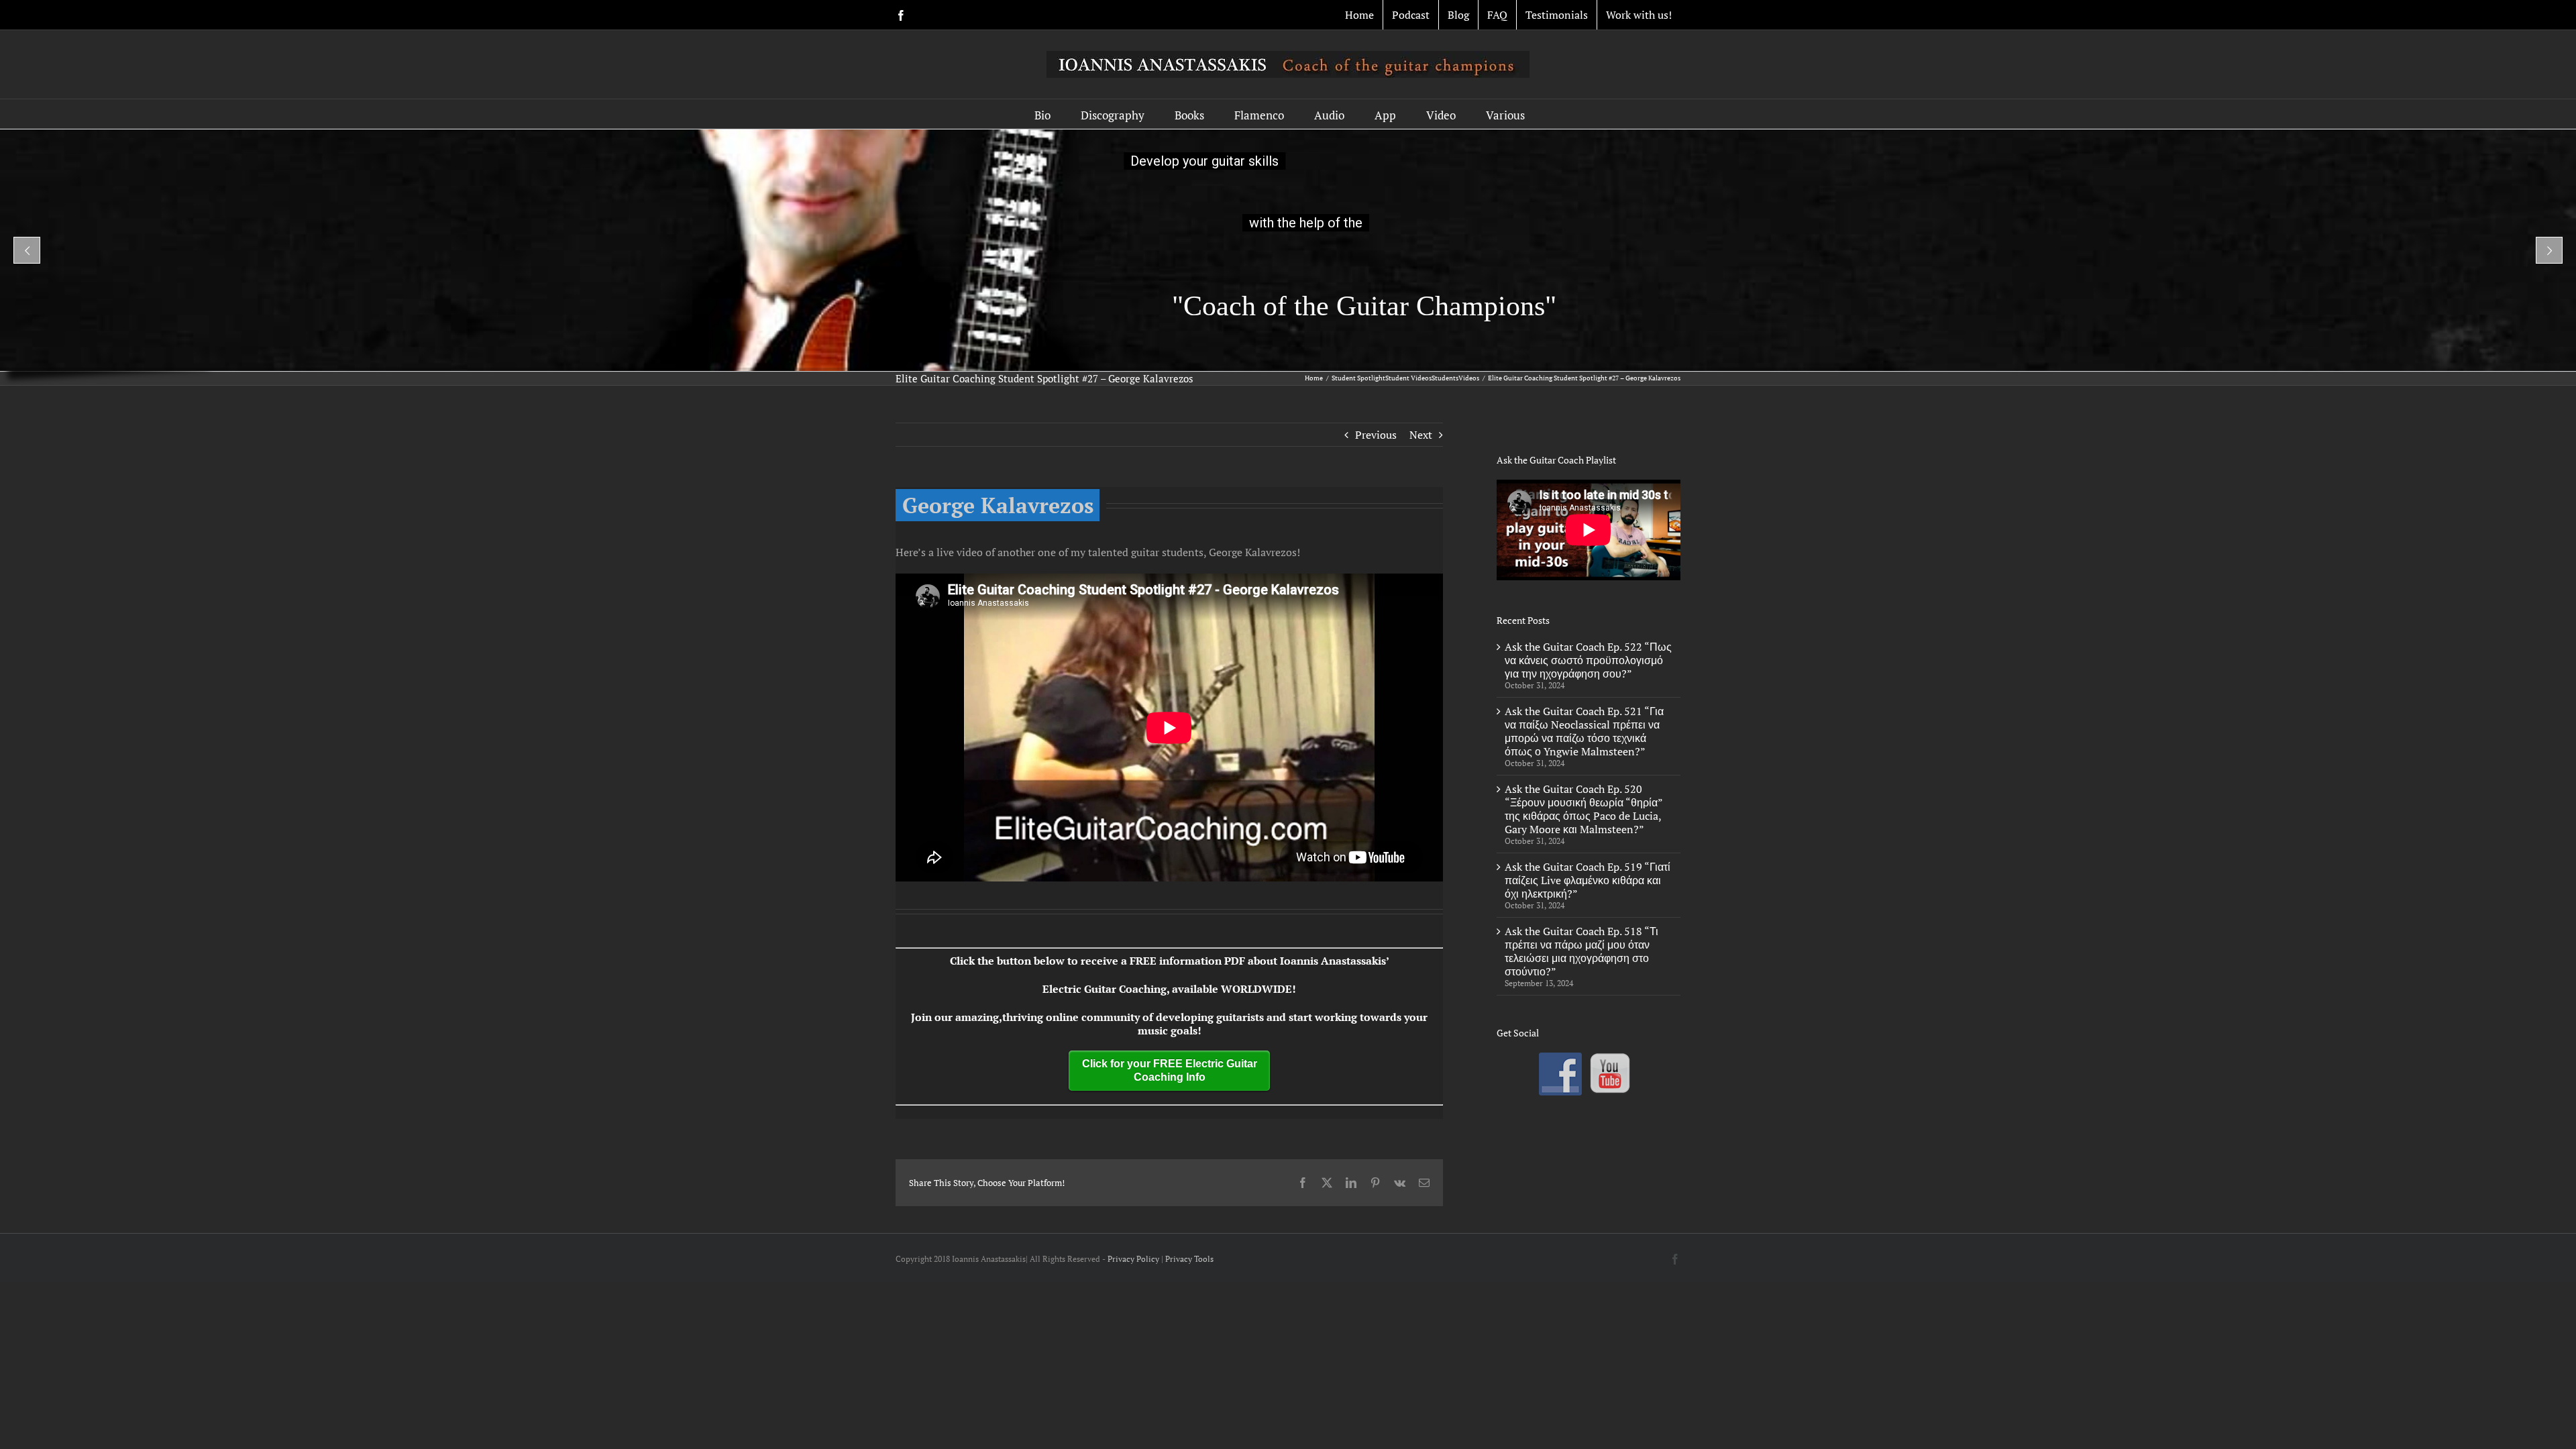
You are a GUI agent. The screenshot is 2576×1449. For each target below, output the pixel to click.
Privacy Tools (1189, 1259)
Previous (1376, 435)
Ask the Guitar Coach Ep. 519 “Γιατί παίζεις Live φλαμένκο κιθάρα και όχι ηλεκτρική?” (1588, 880)
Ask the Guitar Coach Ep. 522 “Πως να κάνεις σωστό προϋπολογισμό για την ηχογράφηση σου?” (1588, 660)
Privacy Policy (1133, 1259)
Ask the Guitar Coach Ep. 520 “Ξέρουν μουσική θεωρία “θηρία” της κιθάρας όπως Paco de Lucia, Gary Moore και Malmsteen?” (1584, 809)
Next (1421, 435)
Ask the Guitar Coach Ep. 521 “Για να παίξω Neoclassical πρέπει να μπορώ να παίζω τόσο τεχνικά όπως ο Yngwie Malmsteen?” (1584, 731)
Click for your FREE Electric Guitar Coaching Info (1170, 1070)
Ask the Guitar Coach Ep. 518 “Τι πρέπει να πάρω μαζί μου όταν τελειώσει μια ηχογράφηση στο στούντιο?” (1581, 951)
